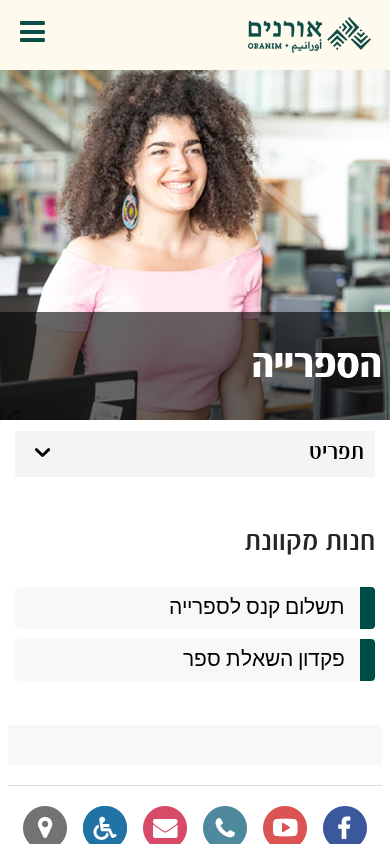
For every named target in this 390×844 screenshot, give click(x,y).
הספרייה (317, 366)
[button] (37, 35)
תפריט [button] (336, 453)
